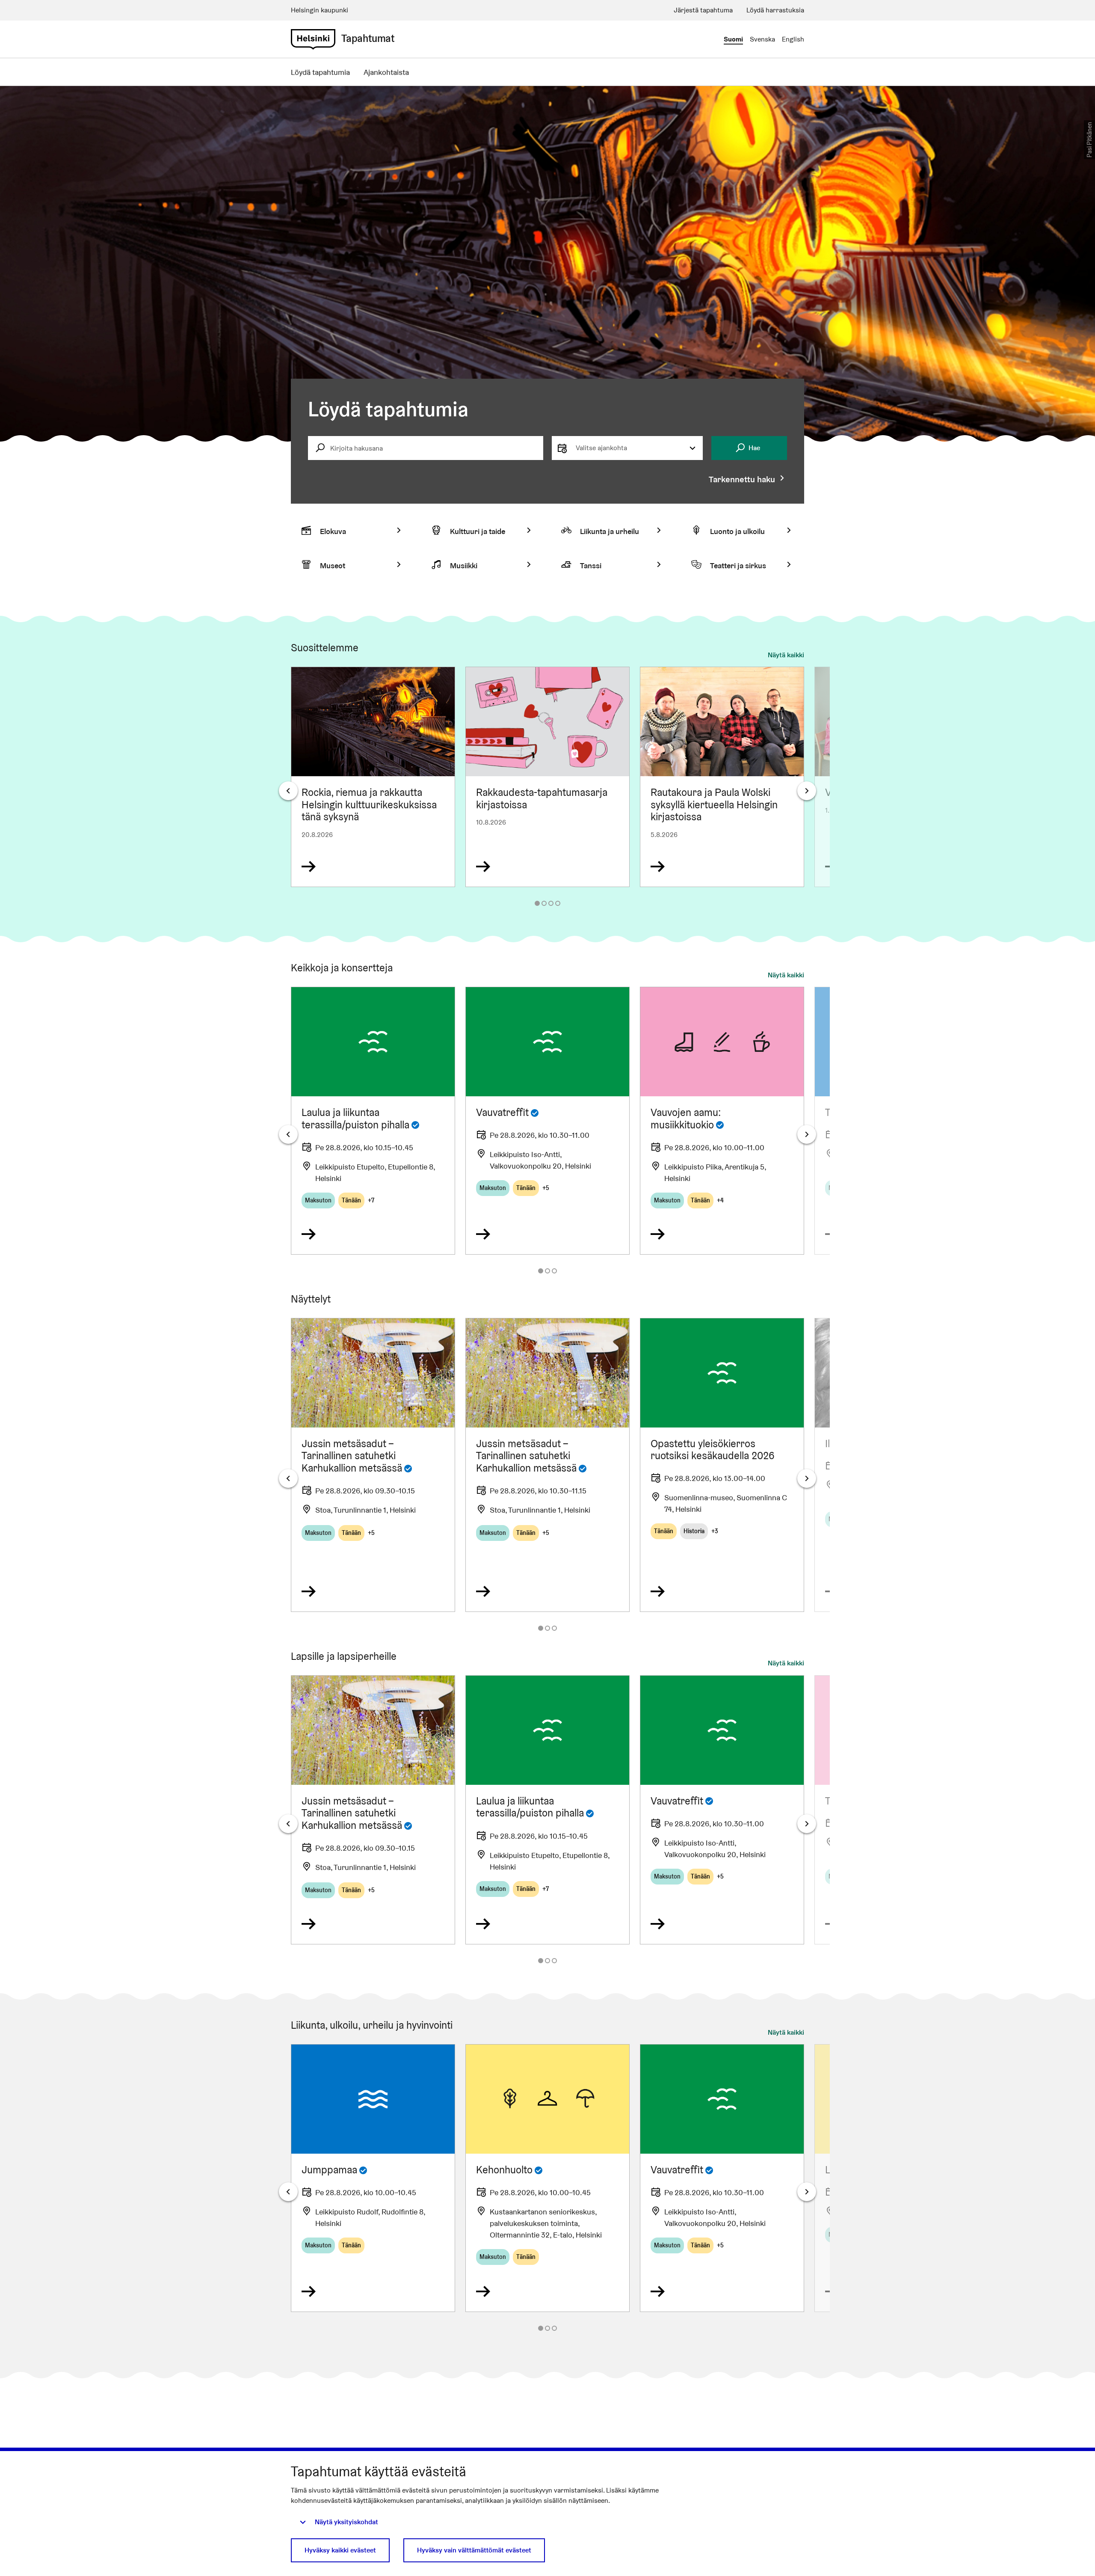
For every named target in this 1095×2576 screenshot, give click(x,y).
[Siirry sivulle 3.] (551, 903)
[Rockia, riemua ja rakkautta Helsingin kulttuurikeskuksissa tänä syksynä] (373, 777)
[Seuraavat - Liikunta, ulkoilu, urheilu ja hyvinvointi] (807, 2192)
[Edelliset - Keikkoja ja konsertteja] (288, 1134)
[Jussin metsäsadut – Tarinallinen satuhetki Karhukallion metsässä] (373, 1465)
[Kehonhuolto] (547, 2178)
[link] (313, 39)
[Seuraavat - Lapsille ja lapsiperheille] (807, 1824)
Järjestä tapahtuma (703, 10)
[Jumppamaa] (373, 2178)
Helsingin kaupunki (320, 10)
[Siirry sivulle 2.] (544, 903)
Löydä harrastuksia (775, 10)
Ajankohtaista (386, 72)
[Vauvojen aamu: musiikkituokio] (722, 1121)
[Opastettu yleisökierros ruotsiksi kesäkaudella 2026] (722, 1465)
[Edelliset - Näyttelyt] (288, 1478)
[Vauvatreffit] (547, 1121)
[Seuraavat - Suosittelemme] (807, 791)
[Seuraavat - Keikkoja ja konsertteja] (807, 1134)
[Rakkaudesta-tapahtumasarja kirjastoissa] (547, 777)
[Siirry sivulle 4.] (558, 903)
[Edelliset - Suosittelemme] (288, 791)
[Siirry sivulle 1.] (537, 903)
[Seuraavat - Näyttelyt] (807, 1478)
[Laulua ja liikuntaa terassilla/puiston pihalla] (373, 1121)
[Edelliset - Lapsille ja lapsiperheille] (288, 1824)
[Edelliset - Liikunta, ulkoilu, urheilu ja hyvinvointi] (288, 2192)
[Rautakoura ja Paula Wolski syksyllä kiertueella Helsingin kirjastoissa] (722, 777)
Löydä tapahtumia (320, 72)
